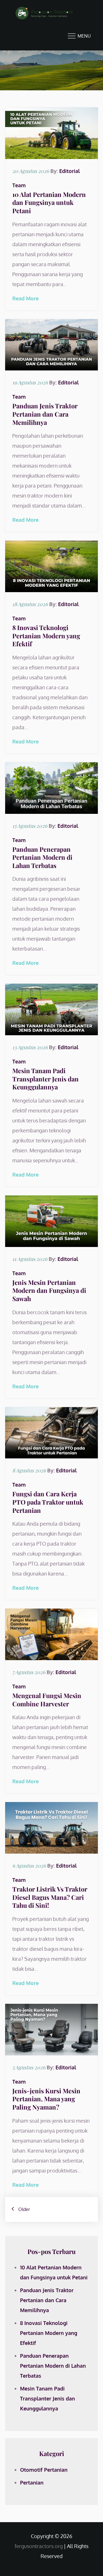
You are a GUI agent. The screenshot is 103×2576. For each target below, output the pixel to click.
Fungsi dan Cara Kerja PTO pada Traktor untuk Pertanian (48, 1502)
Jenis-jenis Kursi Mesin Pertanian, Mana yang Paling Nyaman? (46, 2099)
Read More (25, 298)
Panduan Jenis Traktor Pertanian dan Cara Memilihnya (45, 414)
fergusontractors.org (39, 2546)
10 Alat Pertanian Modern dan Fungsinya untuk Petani (49, 202)
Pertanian (32, 2483)
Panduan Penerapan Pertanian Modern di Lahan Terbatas (42, 857)
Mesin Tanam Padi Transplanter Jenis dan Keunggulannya (45, 1079)
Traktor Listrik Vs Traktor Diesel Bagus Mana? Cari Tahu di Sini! (50, 1897)
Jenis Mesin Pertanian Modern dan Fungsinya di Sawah (49, 1290)
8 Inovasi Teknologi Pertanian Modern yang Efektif (46, 636)
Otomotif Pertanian (44, 2470)
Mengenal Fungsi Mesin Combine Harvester (47, 1700)
